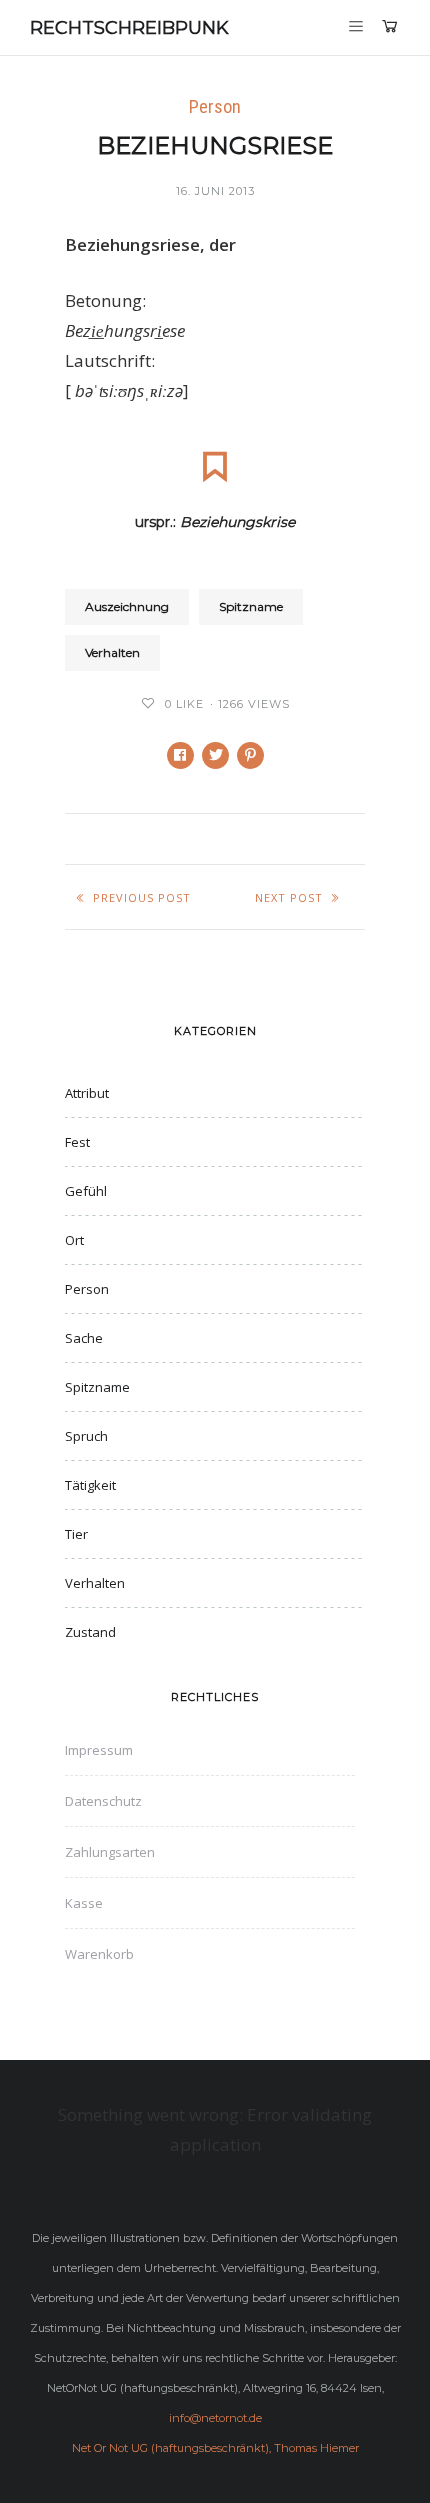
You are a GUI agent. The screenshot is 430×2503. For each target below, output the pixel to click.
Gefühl (86, 1191)
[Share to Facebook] (180, 755)
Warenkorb (99, 1954)
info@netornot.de (215, 2418)
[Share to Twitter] (215, 755)
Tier (76, 1534)
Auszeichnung (127, 606)
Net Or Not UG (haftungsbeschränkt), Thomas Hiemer (215, 2448)
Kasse (84, 1903)
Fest (77, 1142)
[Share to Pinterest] (250, 755)
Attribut (87, 1093)
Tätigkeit (90, 1485)
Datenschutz (103, 1801)
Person (215, 106)
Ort (74, 1240)
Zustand (90, 1632)
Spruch (86, 1436)
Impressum (99, 1750)
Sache (84, 1338)
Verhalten (112, 652)
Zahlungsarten (110, 1852)
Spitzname (251, 606)
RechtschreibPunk (129, 28)
